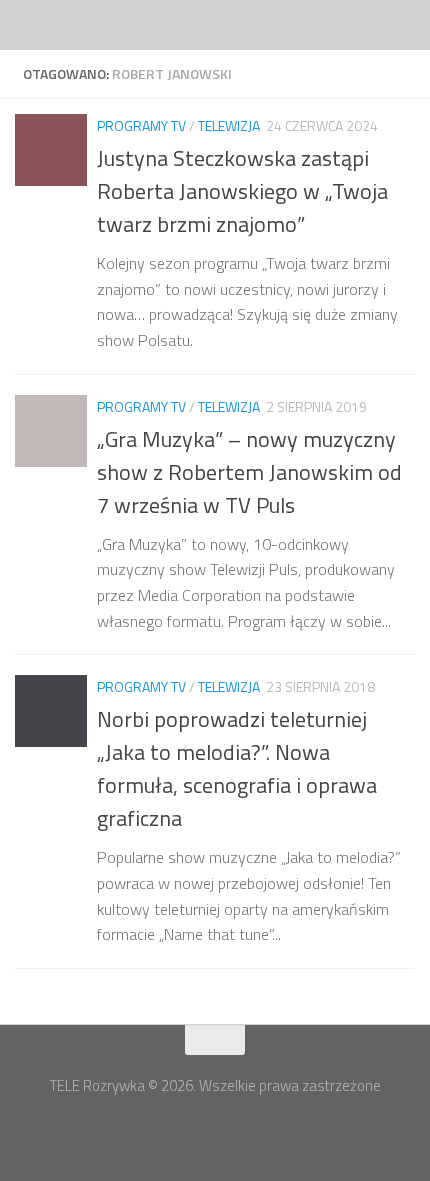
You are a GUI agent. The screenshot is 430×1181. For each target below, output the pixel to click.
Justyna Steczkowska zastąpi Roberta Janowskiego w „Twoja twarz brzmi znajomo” (242, 191)
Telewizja (229, 125)
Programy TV (141, 125)
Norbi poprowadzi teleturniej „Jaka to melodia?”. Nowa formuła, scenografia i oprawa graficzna (237, 768)
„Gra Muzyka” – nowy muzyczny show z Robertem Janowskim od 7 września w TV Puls (249, 472)
